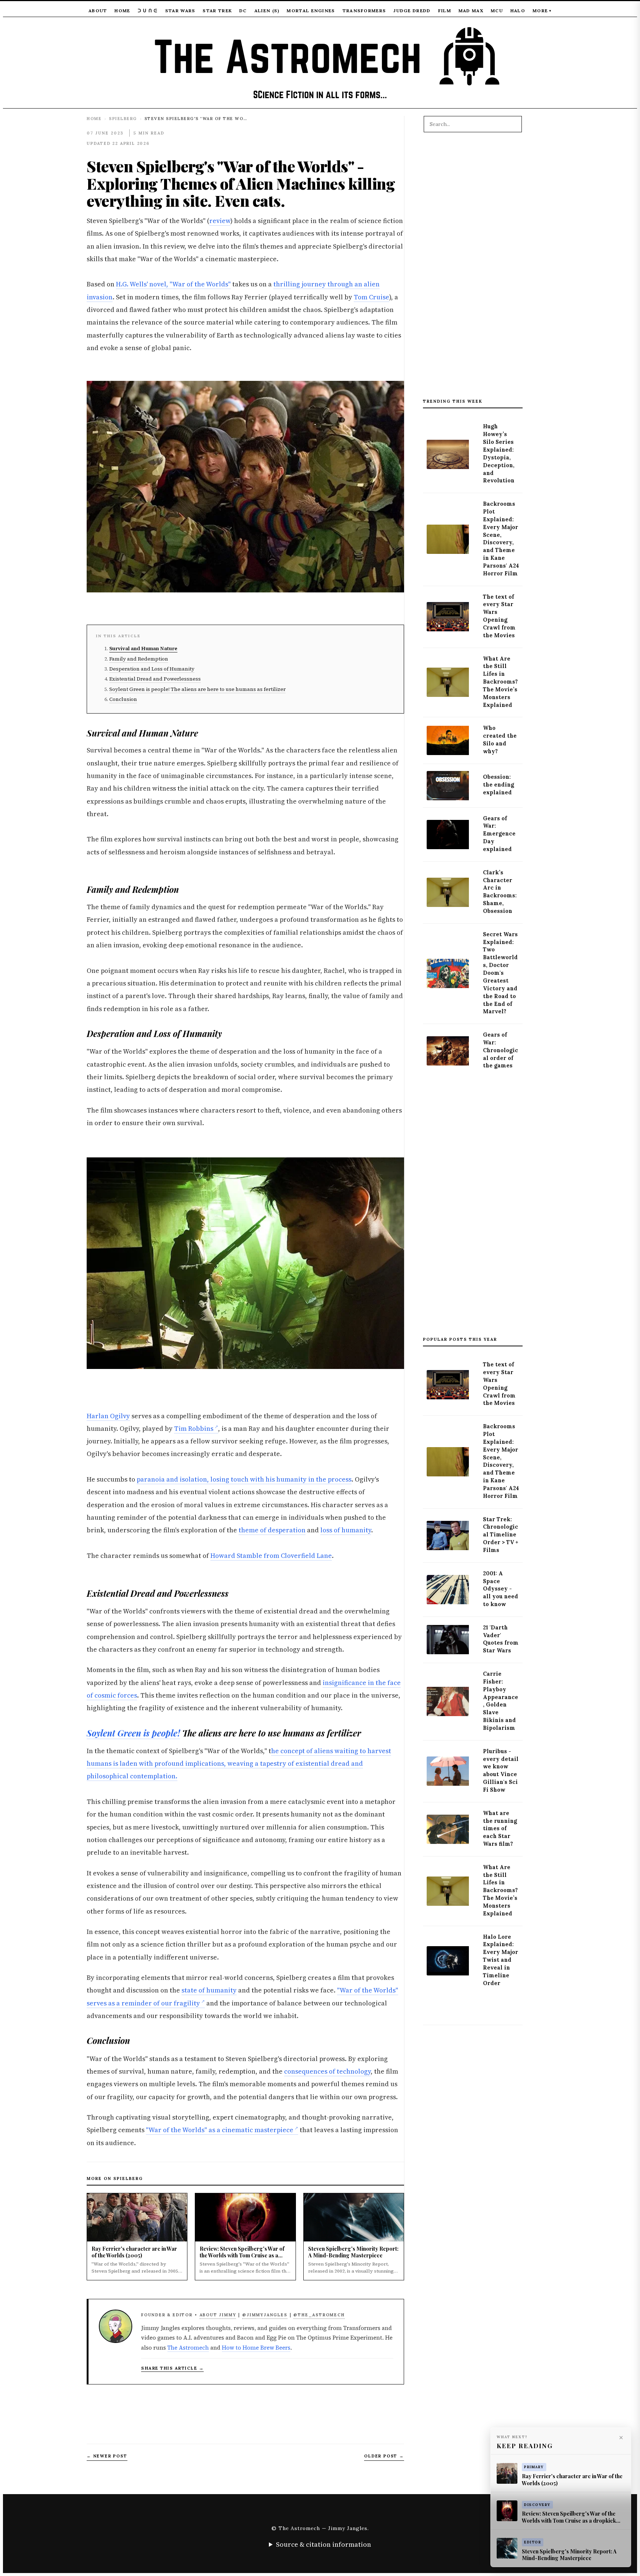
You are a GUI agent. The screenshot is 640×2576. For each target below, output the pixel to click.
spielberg (123, 119)
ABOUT (98, 11)
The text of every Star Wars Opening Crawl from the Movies (499, 616)
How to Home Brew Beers (256, 2348)
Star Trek (217, 11)
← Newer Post (107, 2456)
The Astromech (188, 2348)
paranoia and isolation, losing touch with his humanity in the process (244, 1479)
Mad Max (471, 11)
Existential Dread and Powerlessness (155, 679)
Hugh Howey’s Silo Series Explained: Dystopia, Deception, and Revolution (499, 453)
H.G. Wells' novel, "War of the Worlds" (173, 284)
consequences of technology (327, 2071)
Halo (518, 11)
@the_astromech (319, 2315)
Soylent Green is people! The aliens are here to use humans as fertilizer (197, 689)
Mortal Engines (311, 11)
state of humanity (209, 1990)
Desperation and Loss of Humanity (152, 669)
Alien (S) (267, 11)
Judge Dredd (412, 11)
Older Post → (384, 2456)
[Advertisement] (473, 269)
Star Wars (180, 11)
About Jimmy (218, 2315)
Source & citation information (324, 2544)
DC (243, 11)
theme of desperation (272, 1530)
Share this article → (172, 2368)
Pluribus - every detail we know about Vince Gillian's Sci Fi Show (501, 1771)
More (542, 11)
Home (122, 11)
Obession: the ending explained (499, 785)
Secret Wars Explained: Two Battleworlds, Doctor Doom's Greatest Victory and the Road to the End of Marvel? (500, 973)
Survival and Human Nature (143, 649)
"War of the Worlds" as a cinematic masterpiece (220, 2130)
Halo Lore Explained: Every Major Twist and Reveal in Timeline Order (501, 1960)
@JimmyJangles (265, 2315)
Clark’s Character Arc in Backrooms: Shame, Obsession (500, 892)
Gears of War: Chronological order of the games (501, 1050)
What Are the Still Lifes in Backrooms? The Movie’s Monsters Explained (500, 682)
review (220, 221)
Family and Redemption (139, 659)
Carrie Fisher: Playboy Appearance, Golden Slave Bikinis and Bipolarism (501, 1701)
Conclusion (123, 699)
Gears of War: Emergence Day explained (499, 834)
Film (445, 11)
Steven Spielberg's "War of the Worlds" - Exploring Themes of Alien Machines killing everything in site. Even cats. (241, 183)
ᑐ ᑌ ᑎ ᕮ (148, 11)
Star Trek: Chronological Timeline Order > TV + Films (501, 1535)
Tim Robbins (194, 1429)
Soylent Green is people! (133, 1733)
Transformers (364, 11)
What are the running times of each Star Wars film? (500, 1829)
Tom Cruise (371, 297)
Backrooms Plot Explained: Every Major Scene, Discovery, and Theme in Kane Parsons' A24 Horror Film (501, 539)
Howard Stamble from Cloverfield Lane (271, 1556)
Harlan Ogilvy (108, 1416)
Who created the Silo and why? (500, 740)
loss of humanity (346, 1530)
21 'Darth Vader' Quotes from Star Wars (501, 1639)
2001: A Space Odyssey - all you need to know (501, 1589)
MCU (497, 11)
